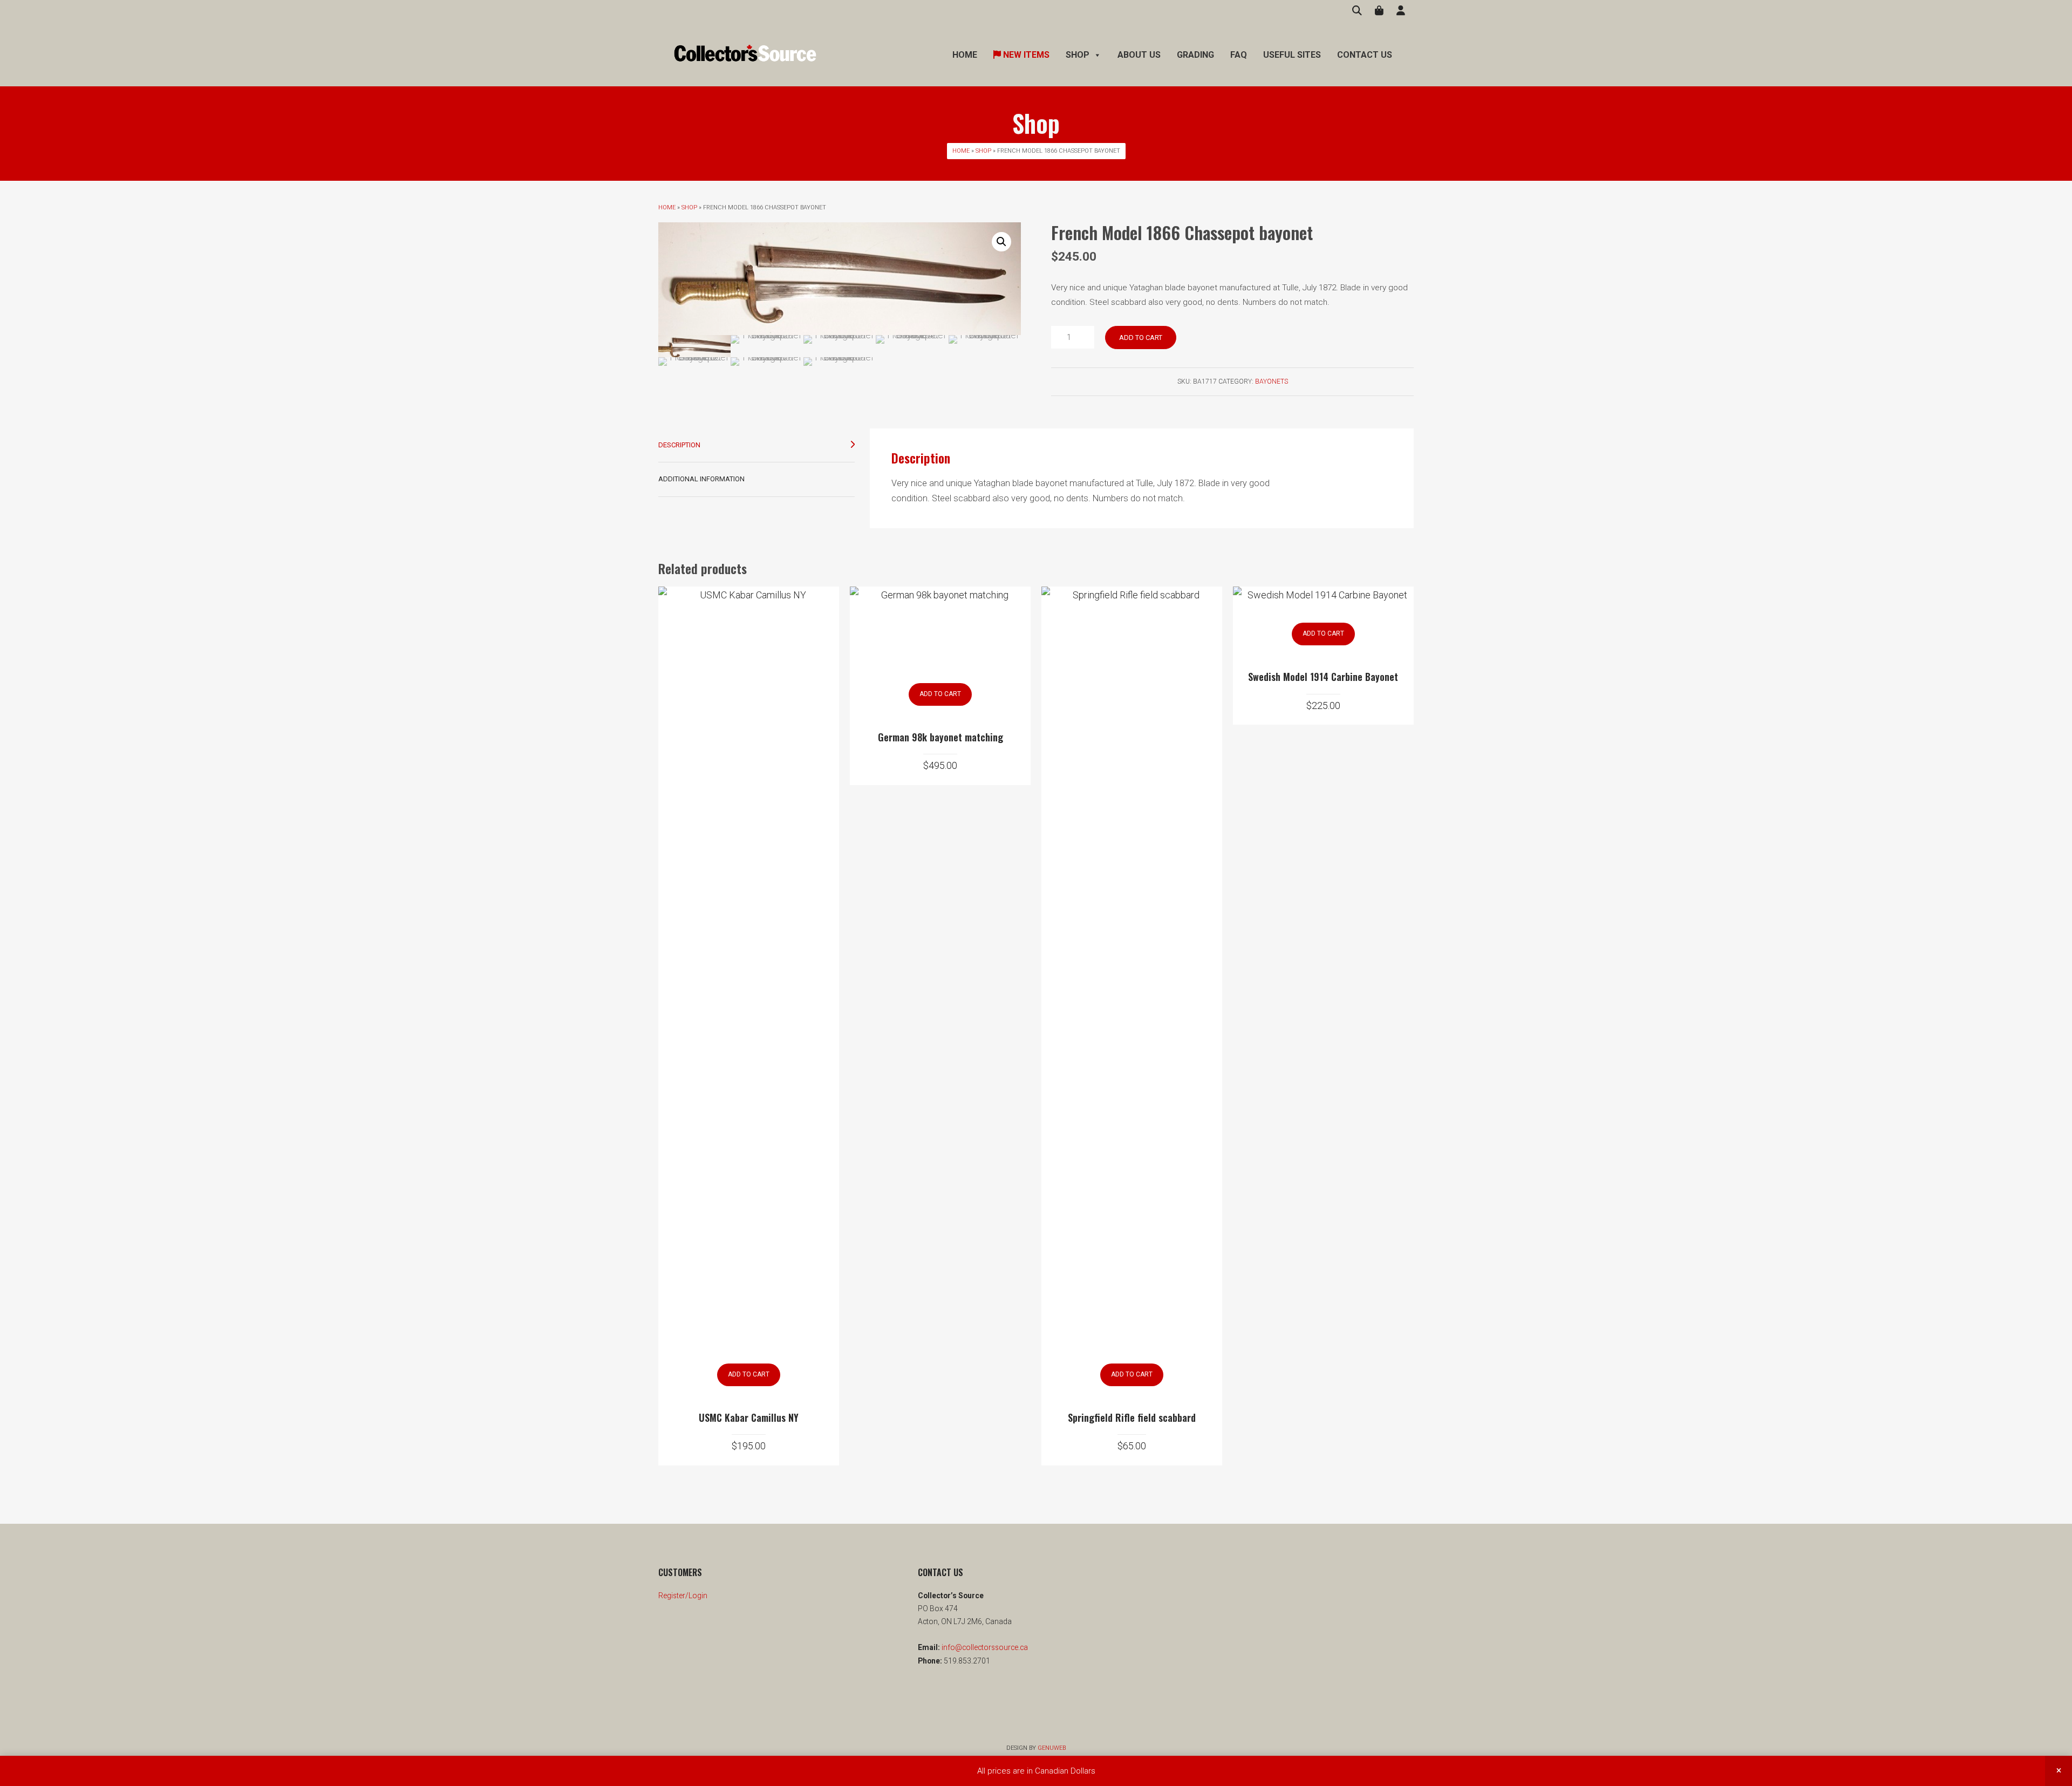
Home (965, 55)
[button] (1001, 242)
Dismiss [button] (2059, 1771)
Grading (1195, 55)
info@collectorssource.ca (984, 1647)
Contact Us (1365, 55)
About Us (1139, 55)
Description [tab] (679, 445)
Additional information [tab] (701, 479)
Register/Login (683, 1596)
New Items (1025, 55)
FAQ (1239, 55)
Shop (983, 151)
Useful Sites (1292, 55)
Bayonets (1272, 381)
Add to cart (1141, 338)
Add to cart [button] (749, 1374)
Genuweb (1052, 1748)
